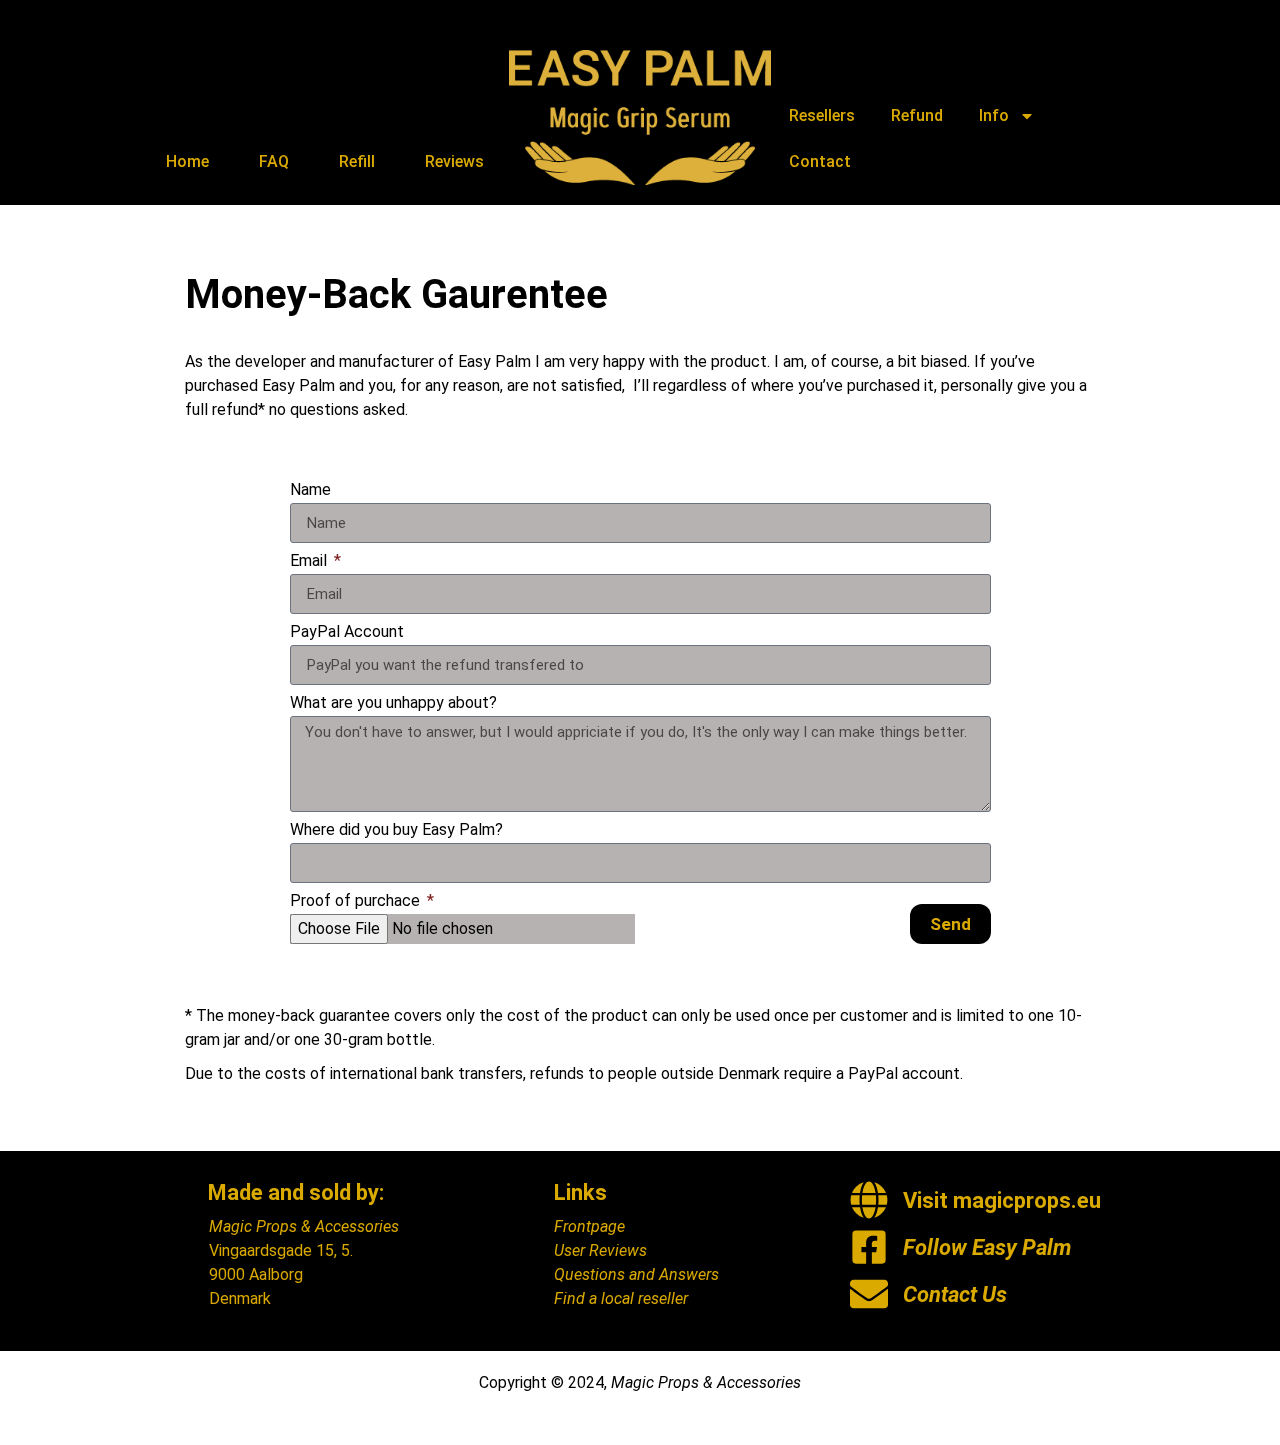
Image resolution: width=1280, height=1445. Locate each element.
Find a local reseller (621, 1298)
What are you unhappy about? (393, 703)
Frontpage (589, 1226)
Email (310, 561)
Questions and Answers (636, 1274)
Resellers (822, 115)
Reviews (454, 161)
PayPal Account (347, 632)
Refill (357, 161)
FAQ (274, 161)
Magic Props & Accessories (304, 1226)
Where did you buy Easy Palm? (396, 830)
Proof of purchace (357, 901)
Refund (917, 115)
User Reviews (600, 1250)
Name (310, 490)
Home (187, 161)
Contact (820, 161)
